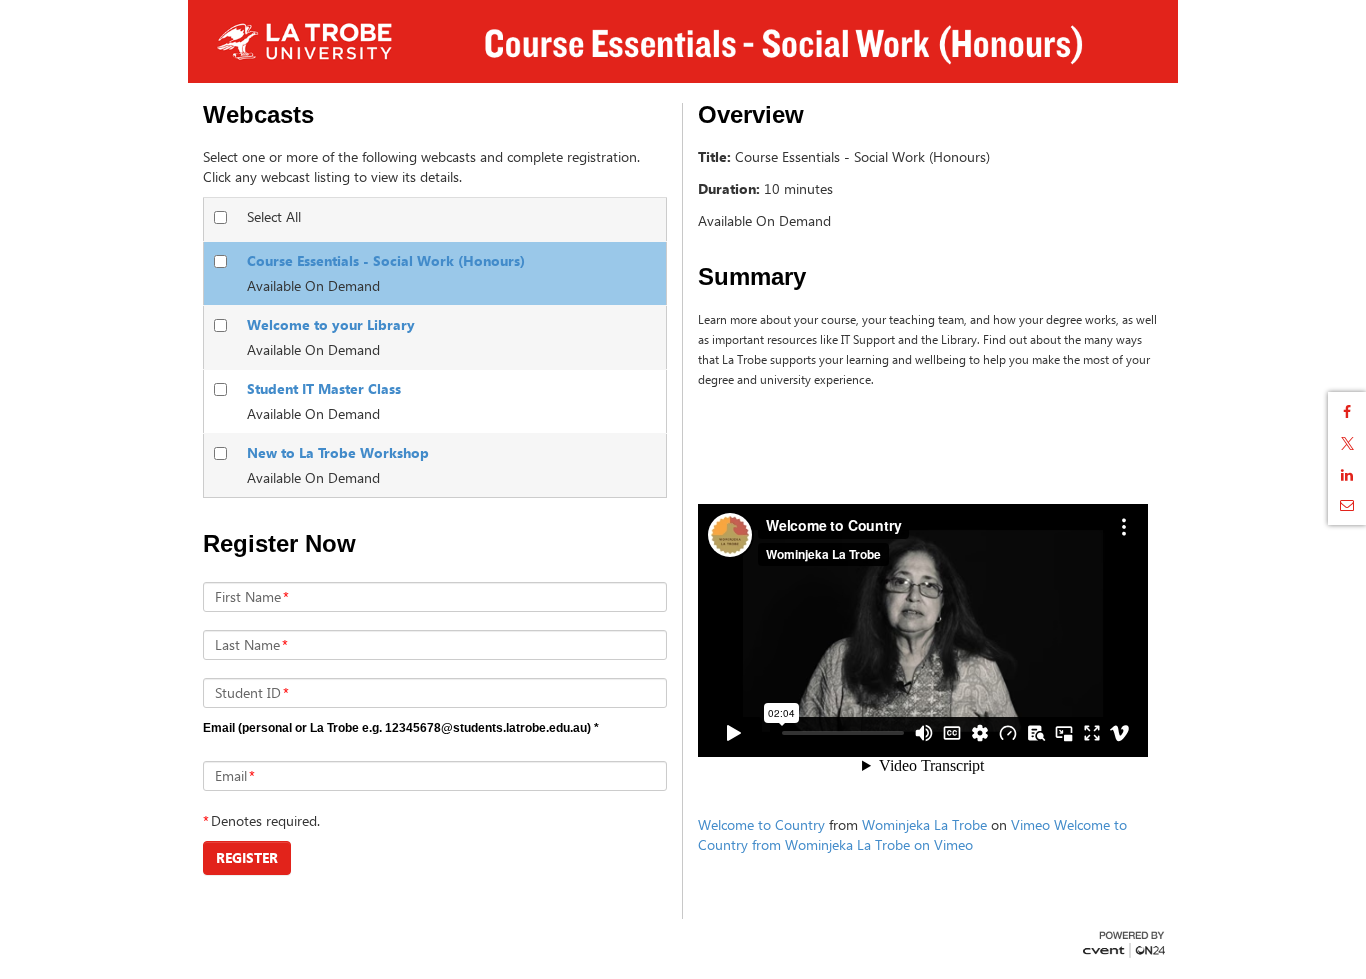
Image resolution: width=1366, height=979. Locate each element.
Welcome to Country (761, 824)
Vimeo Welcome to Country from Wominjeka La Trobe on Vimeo (912, 834)
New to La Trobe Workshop (338, 452)
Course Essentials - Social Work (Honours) (386, 260)
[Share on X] (1347, 443)
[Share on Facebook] (1347, 412)
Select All (274, 216)
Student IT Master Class (324, 388)
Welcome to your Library (331, 324)
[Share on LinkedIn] (1347, 475)
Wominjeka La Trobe (924, 824)
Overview (751, 115)
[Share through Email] (1347, 505)
